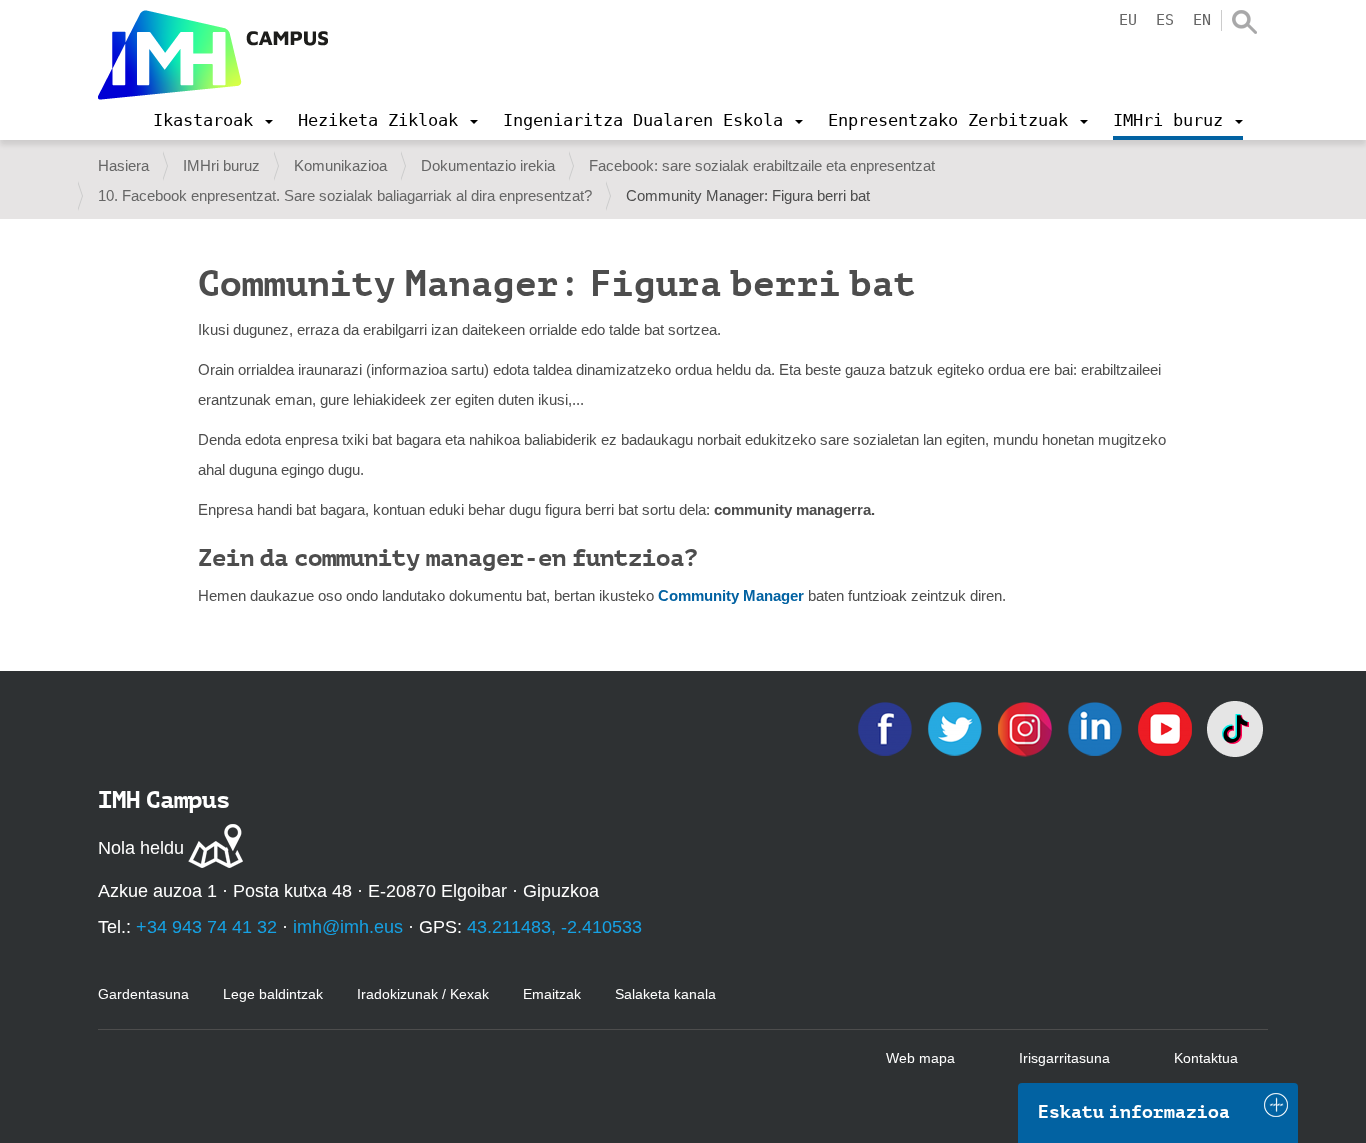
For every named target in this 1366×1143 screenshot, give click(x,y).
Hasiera (123, 165)
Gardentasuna (143, 994)
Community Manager (731, 595)
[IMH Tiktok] (1235, 727)
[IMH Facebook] (887, 727)
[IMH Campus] (213, 55)
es (1165, 20)
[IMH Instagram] (1027, 727)
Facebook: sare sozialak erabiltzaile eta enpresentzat (762, 165)
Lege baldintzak (273, 994)
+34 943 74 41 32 (206, 927)
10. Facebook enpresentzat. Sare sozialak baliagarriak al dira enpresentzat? (345, 195)
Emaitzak (552, 994)
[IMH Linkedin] (1097, 727)
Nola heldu (141, 848)
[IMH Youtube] (1167, 727)
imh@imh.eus (348, 927)
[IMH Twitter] (957, 727)
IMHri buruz (221, 165)
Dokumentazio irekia (488, 165)
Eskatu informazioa (1134, 1112)
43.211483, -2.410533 (554, 927)
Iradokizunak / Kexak (423, 994)
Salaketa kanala (665, 994)
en (1202, 20)
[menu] (213, 120)
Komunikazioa (340, 165)
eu (1128, 20)
